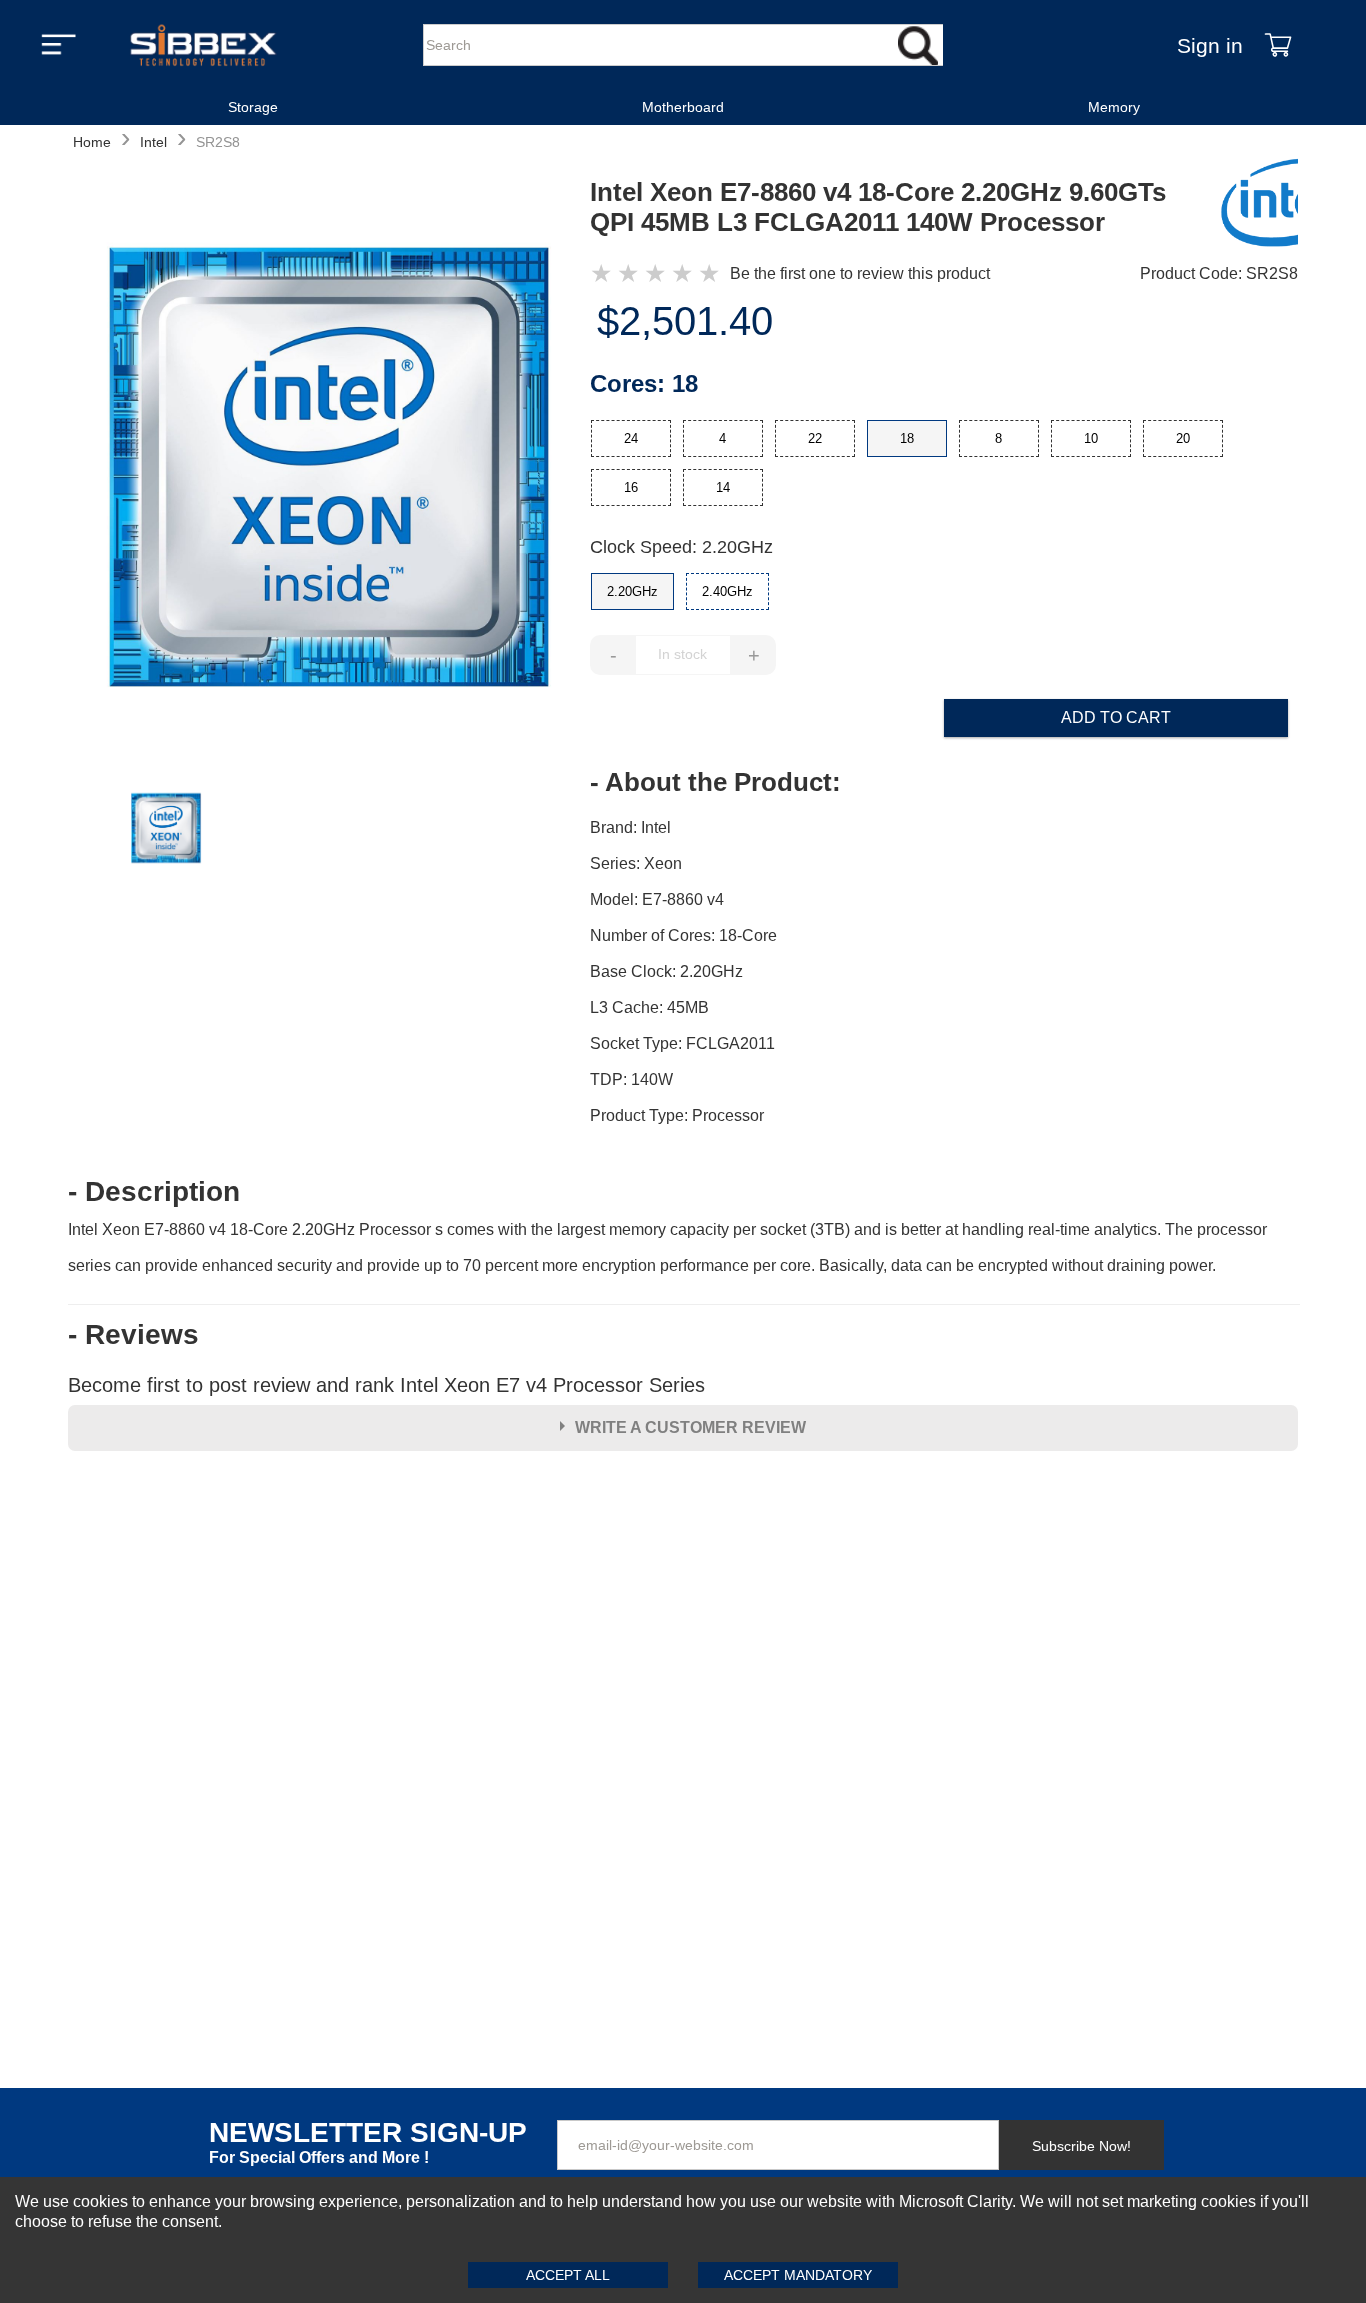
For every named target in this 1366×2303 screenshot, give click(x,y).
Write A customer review (690, 1427)
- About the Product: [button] (715, 782)
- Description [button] (154, 1192)
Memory (1114, 107)
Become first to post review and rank (386, 1385)
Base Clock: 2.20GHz (666, 971)
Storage (253, 107)
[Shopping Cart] (1278, 45)
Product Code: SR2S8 (1219, 273)
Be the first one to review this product (860, 273)
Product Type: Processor (677, 1115)
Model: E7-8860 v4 (657, 899)
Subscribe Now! (1081, 2146)
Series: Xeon (636, 863)
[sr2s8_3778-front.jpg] (329, 470)
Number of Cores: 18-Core (683, 935)
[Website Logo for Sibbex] (203, 45)
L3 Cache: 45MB (649, 1007)
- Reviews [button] (133, 1335)
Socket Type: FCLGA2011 (682, 1043)
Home (92, 142)
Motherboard (683, 107)
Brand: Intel (630, 827)
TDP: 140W (631, 1079)
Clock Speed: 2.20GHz (681, 547)
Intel (153, 142)
